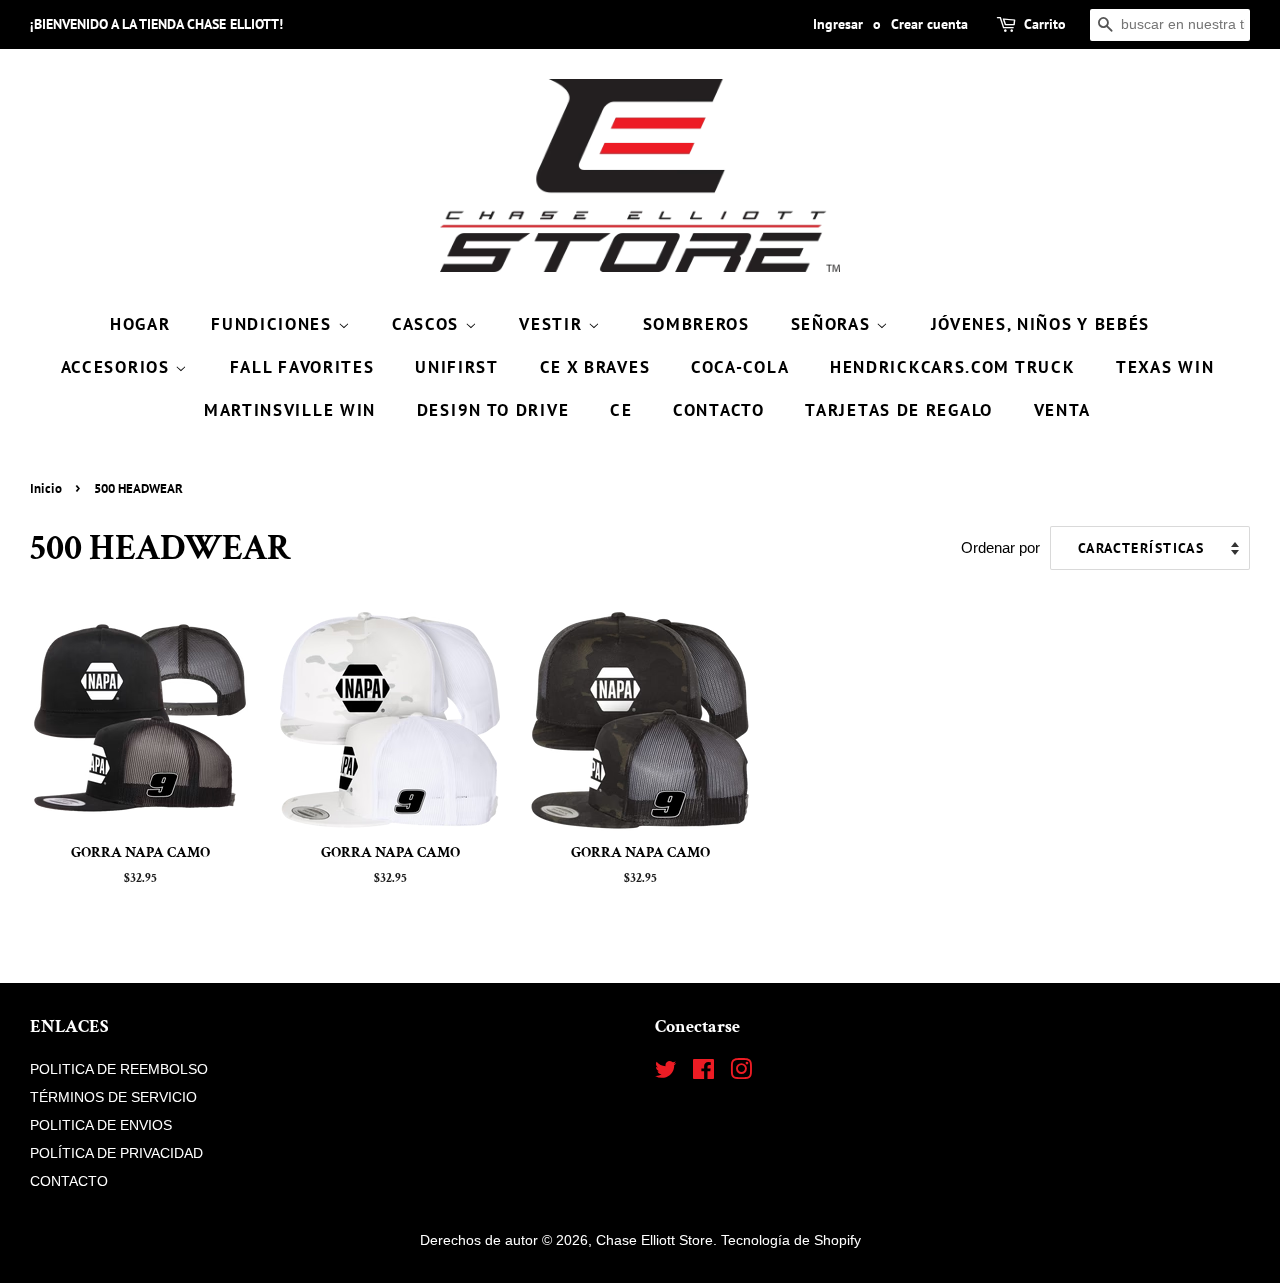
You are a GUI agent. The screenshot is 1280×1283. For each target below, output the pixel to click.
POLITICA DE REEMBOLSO (119, 1069)
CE (621, 410)
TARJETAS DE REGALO (899, 410)
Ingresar (838, 24)
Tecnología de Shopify (791, 1240)
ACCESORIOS (118, 367)
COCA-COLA (740, 367)
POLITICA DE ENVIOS (101, 1125)
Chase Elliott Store (654, 1240)
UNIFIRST (457, 367)
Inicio (46, 488)
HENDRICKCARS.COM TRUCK (952, 367)
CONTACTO (719, 410)
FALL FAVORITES (302, 367)
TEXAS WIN (1165, 367)
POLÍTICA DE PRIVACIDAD (116, 1153)
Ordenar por (1000, 547)
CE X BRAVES (595, 367)
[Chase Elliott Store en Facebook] (703, 1073)
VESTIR (553, 324)
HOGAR (140, 324)
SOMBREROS (696, 324)
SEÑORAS (834, 324)
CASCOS (428, 324)
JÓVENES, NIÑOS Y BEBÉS (1040, 324)
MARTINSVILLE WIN (290, 410)
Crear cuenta (929, 24)
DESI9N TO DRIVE (493, 410)
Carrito (1045, 24)
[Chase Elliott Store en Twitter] (666, 1073)
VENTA (1063, 410)
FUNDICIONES (274, 324)
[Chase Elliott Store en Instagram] (741, 1073)
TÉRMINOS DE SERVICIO (113, 1097)
